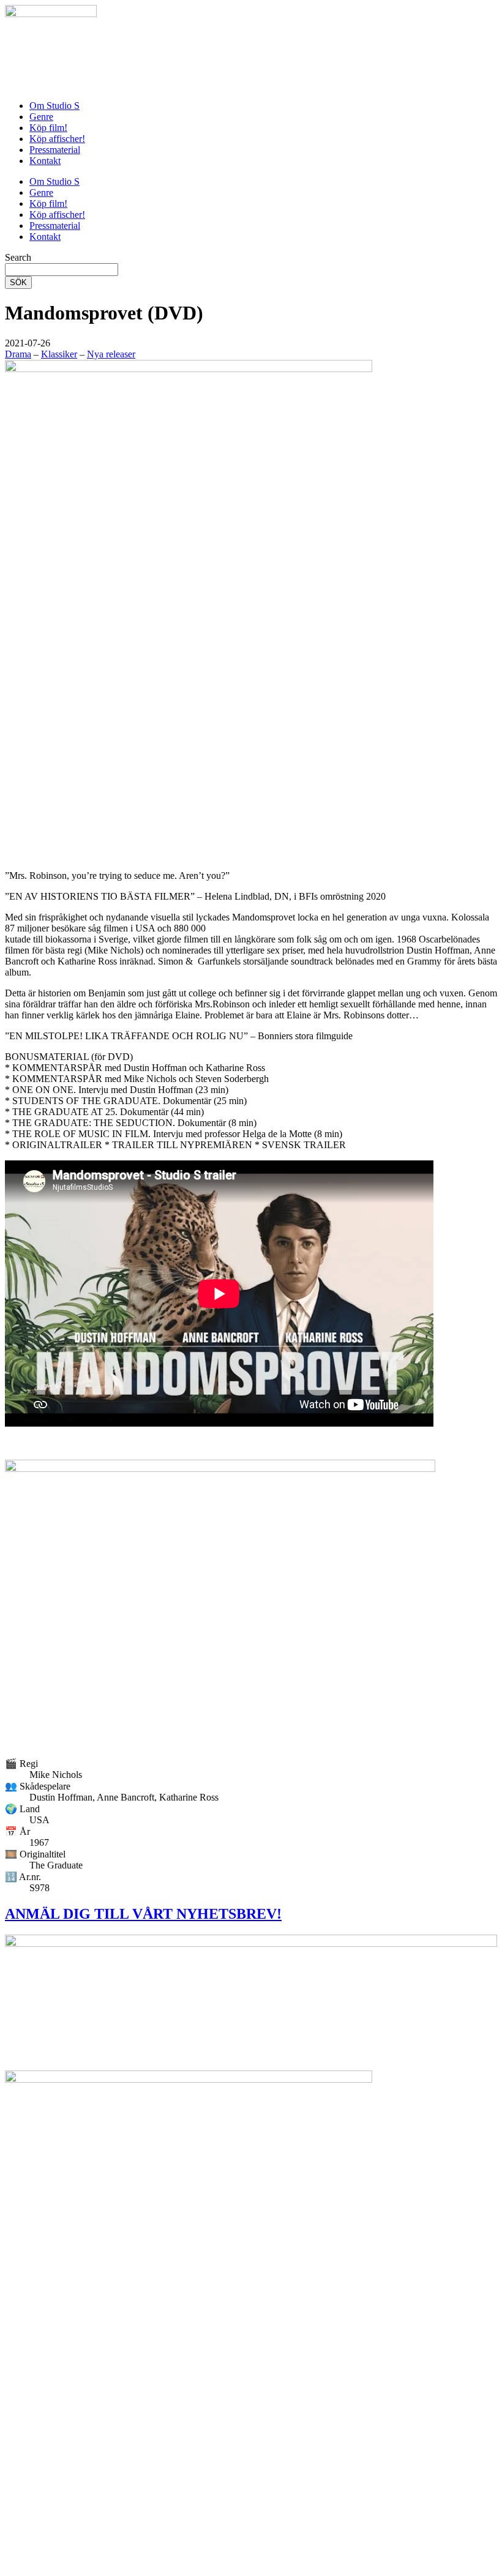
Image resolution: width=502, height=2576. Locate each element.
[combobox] (62, 270)
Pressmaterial (55, 150)
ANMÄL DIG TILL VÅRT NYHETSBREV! (143, 1914)
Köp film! (48, 128)
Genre (41, 117)
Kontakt (45, 161)
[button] (28, 343)
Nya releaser (111, 354)
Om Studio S (54, 106)
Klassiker (59, 354)
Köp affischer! (57, 139)
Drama (18, 354)
